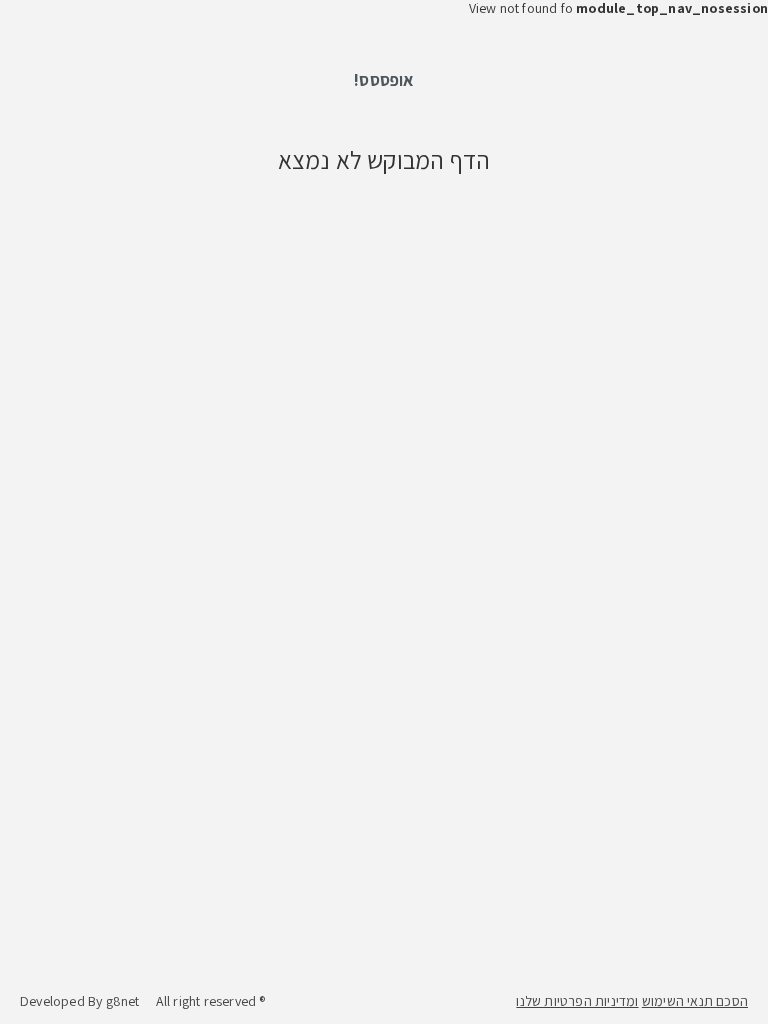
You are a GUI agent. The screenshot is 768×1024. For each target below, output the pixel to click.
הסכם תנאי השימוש (695, 1001)
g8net (123, 1001)
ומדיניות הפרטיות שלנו (577, 1001)
